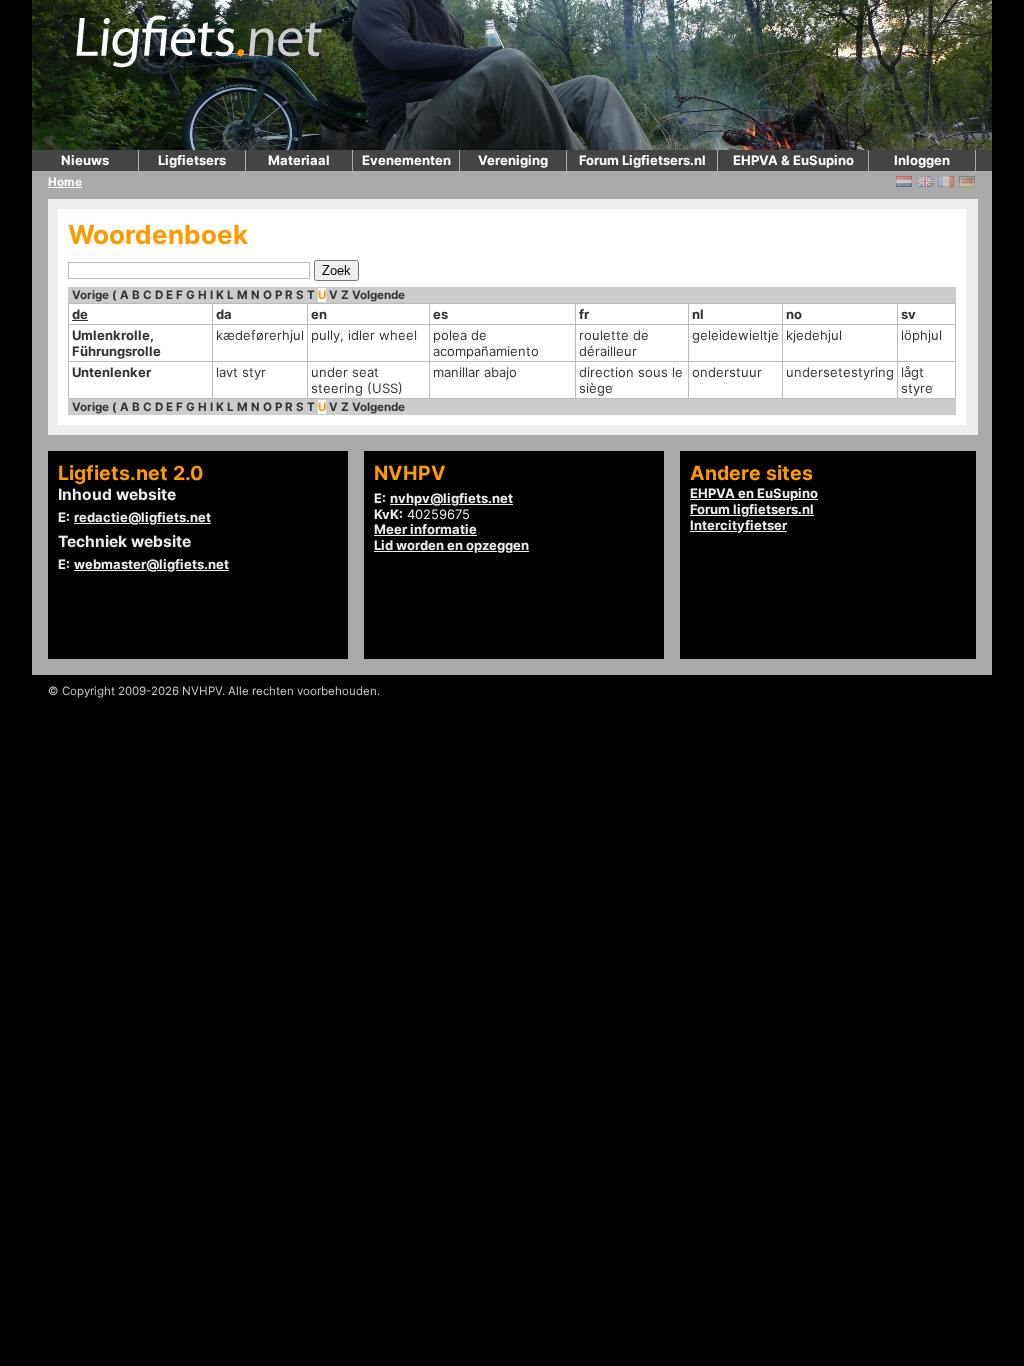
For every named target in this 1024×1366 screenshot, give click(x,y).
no (794, 314)
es (440, 314)
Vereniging (513, 160)
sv (908, 314)
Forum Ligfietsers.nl (642, 160)
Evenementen (406, 160)
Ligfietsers (192, 160)
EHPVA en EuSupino (754, 493)
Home (65, 182)
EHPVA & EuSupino (793, 160)
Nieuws (85, 160)
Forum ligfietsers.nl (752, 509)
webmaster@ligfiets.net (151, 564)
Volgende (378, 295)
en (319, 314)
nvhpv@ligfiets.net (451, 498)
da (224, 314)
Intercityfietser (738, 525)
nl (698, 314)
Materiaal (299, 160)
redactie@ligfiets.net (142, 517)
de (80, 314)
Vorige (90, 295)
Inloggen (922, 160)
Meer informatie (425, 529)
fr (584, 314)
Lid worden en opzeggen (451, 545)
